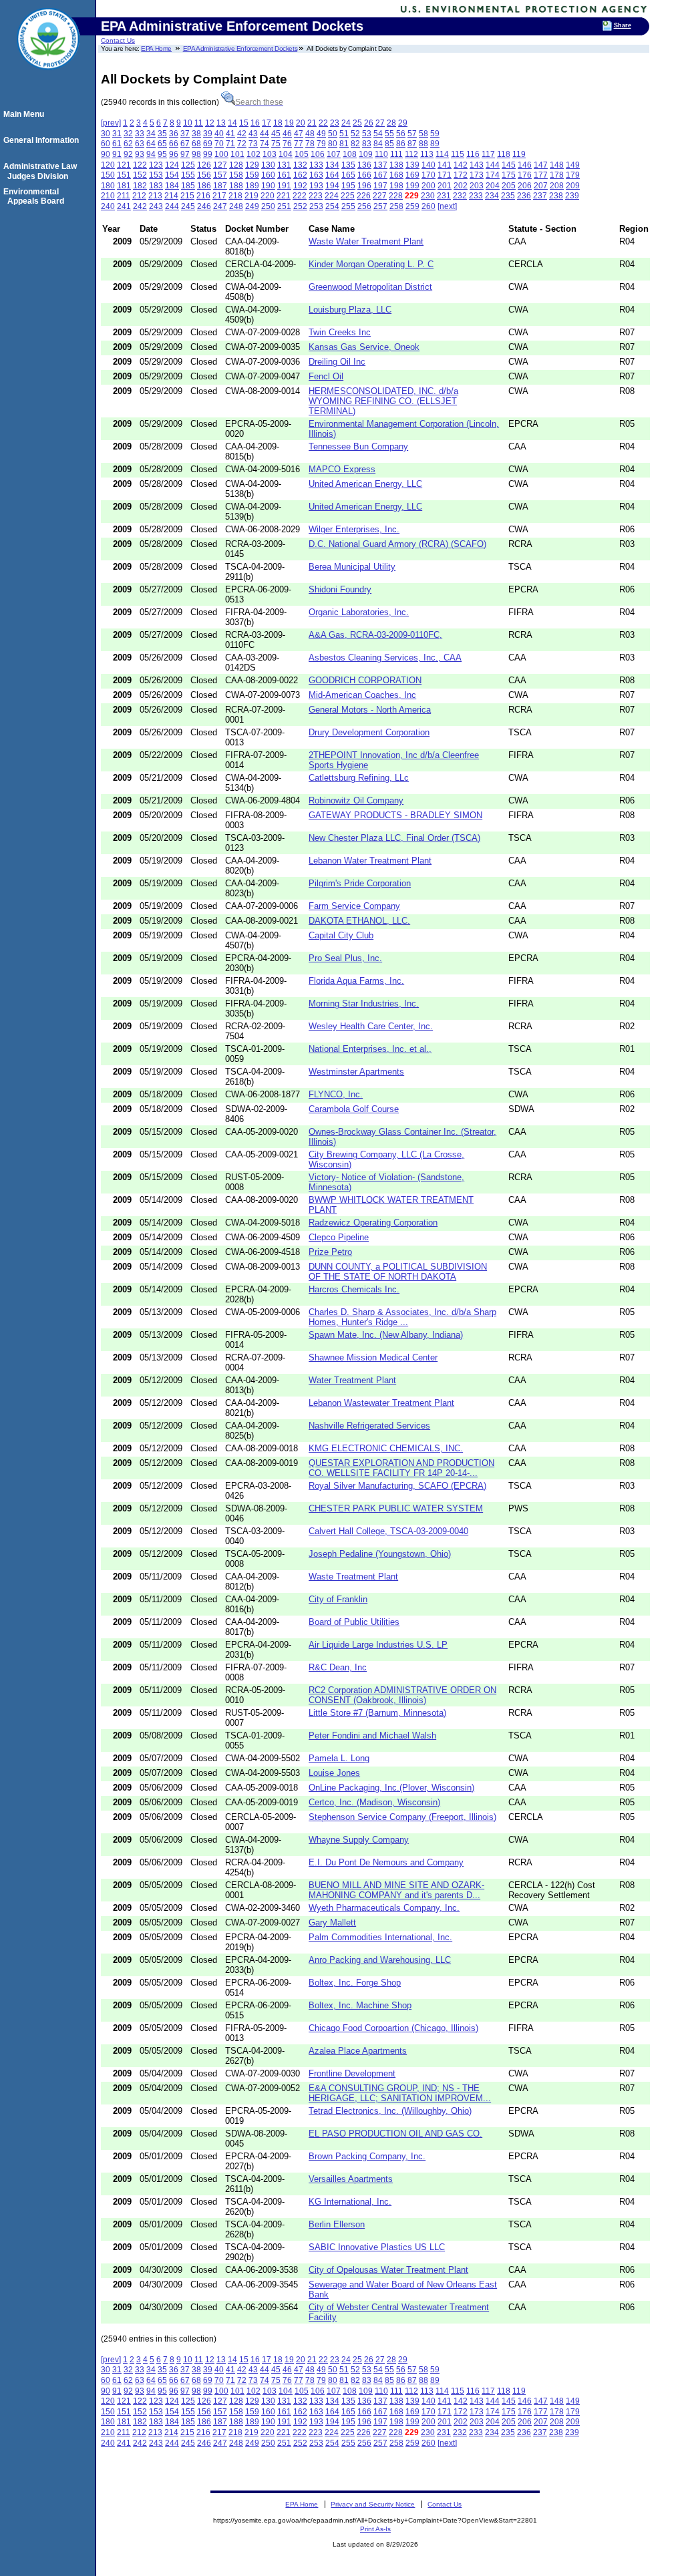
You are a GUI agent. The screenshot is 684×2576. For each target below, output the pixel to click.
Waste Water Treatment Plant (366, 241)
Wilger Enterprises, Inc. (354, 529)
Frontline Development (352, 2073)
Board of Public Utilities (354, 1622)
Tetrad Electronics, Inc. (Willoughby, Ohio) (390, 2111)
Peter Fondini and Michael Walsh (372, 1735)
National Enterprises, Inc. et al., (370, 1049)
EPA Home (156, 48)
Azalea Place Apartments (358, 2051)
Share (623, 25)
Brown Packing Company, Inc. (367, 2156)
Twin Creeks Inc (340, 332)
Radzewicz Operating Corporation (373, 1223)
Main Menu (26, 114)
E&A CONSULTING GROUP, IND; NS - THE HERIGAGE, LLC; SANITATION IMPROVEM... (400, 2093)
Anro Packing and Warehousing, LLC (380, 1960)
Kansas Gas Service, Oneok (364, 347)
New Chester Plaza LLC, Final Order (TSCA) (394, 838)
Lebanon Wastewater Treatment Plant (381, 1403)
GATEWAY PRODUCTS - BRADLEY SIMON (395, 815)
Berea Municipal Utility (352, 567)
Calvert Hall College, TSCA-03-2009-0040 (388, 1531)
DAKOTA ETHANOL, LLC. (359, 921)
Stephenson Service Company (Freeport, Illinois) (402, 1817)
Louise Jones (334, 1773)
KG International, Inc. (350, 2202)
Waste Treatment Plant (353, 1577)
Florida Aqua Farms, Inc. (356, 981)
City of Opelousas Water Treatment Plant (388, 2270)
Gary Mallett (332, 1922)
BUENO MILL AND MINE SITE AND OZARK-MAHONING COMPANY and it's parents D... (396, 1890)
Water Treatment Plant (352, 1380)
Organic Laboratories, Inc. (359, 612)
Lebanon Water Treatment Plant (370, 861)
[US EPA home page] (48, 77)
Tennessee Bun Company (358, 446)
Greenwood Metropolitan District (370, 287)
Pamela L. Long (339, 1758)
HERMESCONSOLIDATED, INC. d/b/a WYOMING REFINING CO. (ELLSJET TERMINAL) (383, 401)
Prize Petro (330, 1252)
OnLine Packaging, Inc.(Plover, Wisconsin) (391, 1788)
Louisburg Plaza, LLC (350, 310)
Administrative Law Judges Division (42, 171)
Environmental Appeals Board (36, 196)
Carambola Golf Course (354, 1109)
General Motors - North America (370, 710)
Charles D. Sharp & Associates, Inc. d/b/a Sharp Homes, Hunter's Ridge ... (402, 1317)
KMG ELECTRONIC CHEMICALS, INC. (386, 1448)
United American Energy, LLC (365, 484)
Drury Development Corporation (369, 732)
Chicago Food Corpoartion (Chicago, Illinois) (393, 2028)
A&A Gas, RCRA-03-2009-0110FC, (375, 635)
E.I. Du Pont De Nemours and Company (386, 1862)
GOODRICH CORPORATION (365, 680)
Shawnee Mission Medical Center (373, 1357)
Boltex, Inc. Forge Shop (355, 1983)
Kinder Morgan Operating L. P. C (371, 264)
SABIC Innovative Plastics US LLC (377, 2247)
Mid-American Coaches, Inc (362, 695)
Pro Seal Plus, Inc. (345, 958)
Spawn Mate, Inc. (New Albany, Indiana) (386, 1335)
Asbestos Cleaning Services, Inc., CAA (385, 658)
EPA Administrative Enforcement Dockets (240, 48)
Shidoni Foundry (340, 589)
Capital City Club (341, 935)
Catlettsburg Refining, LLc (359, 778)
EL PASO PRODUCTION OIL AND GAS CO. (395, 2134)
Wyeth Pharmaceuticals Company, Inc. (384, 1908)
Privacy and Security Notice (373, 2504)
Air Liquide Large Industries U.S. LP (378, 1645)
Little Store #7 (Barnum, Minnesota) (377, 1713)
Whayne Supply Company (359, 1840)
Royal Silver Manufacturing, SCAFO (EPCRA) (397, 1486)
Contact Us (118, 40)
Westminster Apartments (356, 1072)
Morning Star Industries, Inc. (364, 1003)
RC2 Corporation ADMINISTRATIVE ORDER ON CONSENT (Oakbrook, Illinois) (402, 1695)
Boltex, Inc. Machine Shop (360, 2005)
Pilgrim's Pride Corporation (360, 883)
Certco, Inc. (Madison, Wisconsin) (374, 1802)
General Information (43, 140)
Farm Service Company (354, 906)
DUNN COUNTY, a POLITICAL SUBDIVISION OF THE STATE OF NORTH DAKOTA (398, 1272)
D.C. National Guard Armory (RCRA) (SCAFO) (397, 544)
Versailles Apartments (351, 2179)
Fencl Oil (326, 376)
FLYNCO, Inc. (336, 1094)
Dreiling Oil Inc (337, 362)
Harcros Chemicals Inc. (354, 1289)
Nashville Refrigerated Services (369, 1426)
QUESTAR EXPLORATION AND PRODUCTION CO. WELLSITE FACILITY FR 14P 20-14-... (401, 1468)
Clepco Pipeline (339, 1237)
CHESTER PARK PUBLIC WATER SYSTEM (396, 1508)
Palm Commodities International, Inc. (380, 1937)
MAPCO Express (342, 469)
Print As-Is (375, 2529)
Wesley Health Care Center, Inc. (371, 1026)
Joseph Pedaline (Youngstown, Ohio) (380, 1554)
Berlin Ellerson (337, 2224)
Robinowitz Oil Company (356, 800)
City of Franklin (338, 1599)
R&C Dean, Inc (338, 1667)
